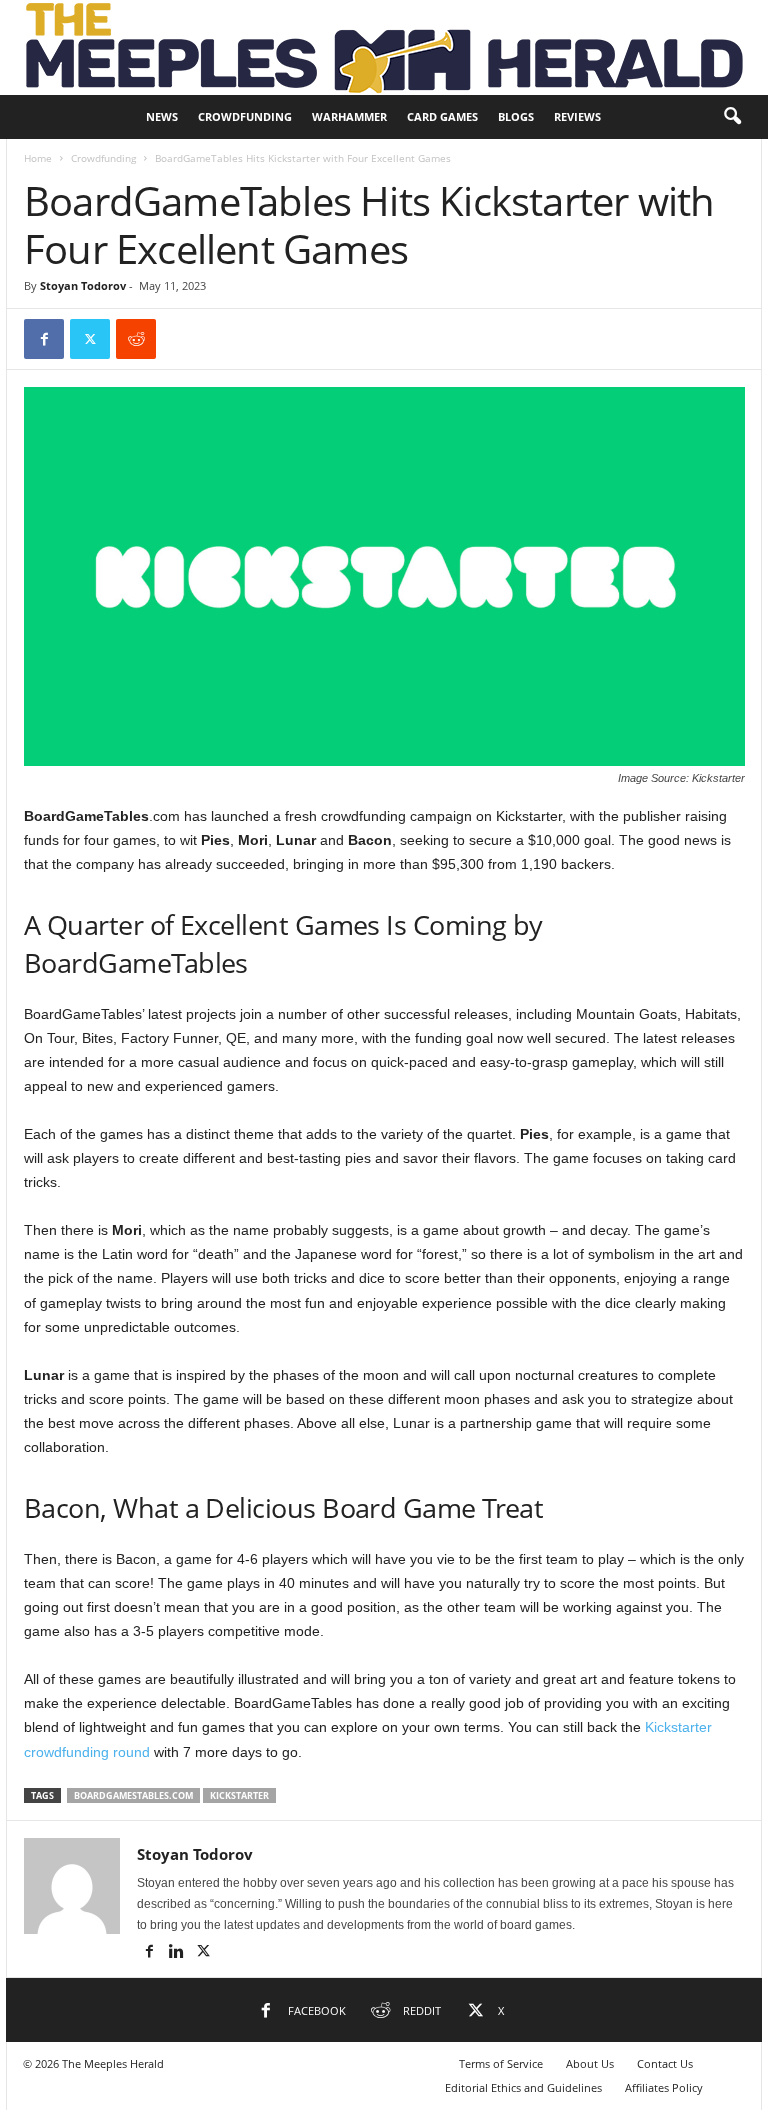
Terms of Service (501, 2063)
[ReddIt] (136, 339)
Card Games (442, 116)
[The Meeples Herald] (384, 47)
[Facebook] (44, 339)
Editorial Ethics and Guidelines (523, 2087)
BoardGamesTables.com (133, 1795)
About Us (590, 2063)
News (162, 116)
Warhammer (349, 116)
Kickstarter (239, 1795)
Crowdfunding (245, 116)
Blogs (516, 116)
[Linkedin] (177, 1953)
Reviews (577, 116)
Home (38, 158)
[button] (732, 117)
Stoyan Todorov (83, 285)
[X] (90, 339)
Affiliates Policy (664, 2087)
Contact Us (665, 2063)
